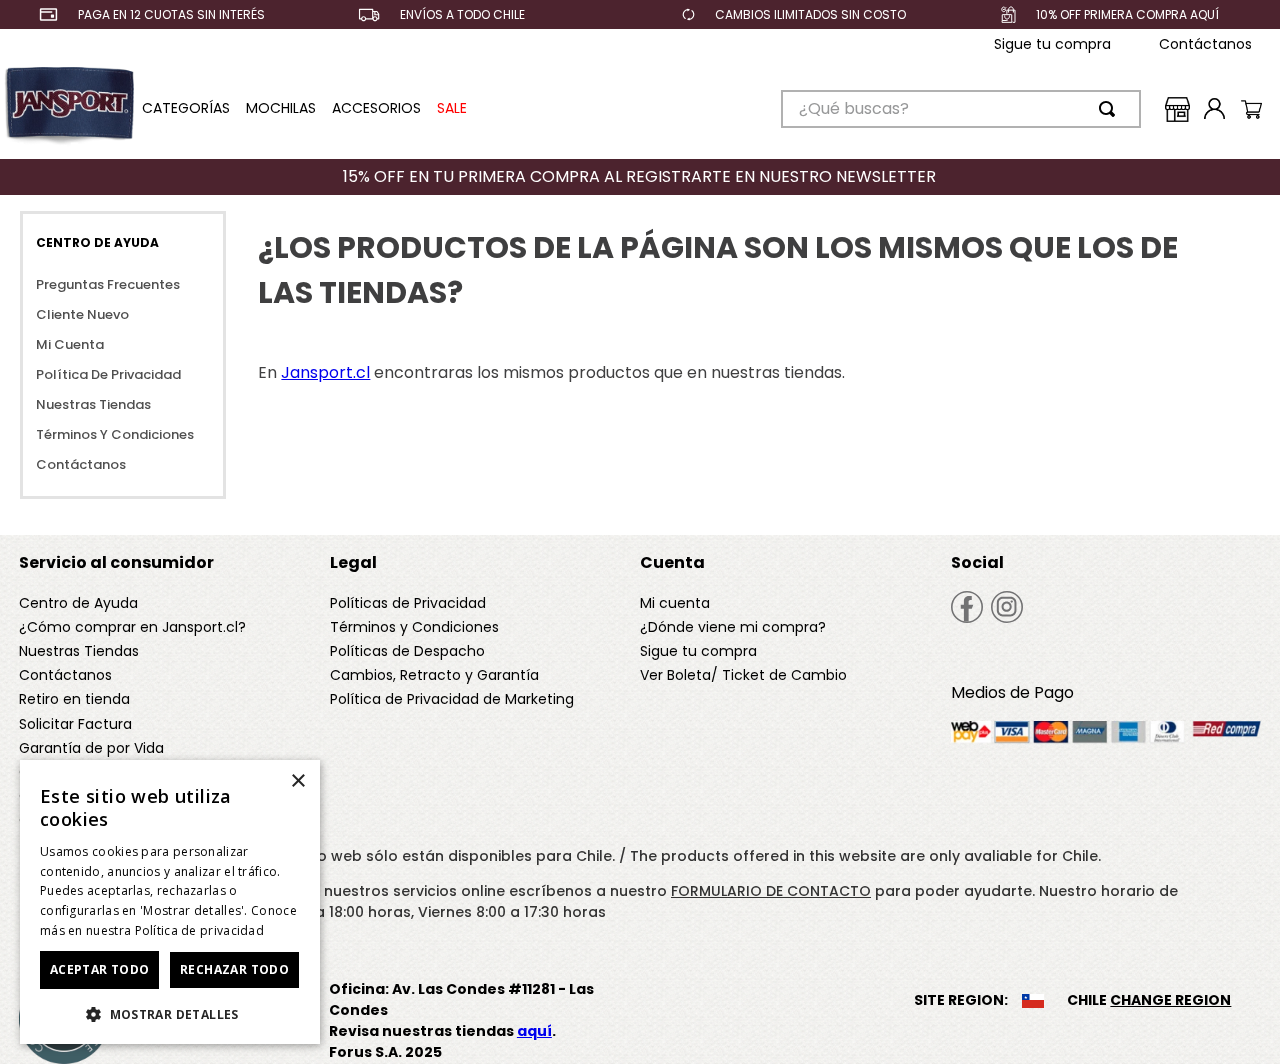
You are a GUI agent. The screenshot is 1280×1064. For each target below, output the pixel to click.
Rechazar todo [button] (234, 969)
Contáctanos (81, 464)
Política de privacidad (200, 930)
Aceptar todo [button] (100, 969)
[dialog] (170, 902)
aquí (534, 1031)
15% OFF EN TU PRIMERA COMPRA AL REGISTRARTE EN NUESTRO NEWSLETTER (639, 176)
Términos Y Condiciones (115, 434)
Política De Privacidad (108, 374)
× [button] (297, 781)
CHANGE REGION (1170, 1000)
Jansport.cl (325, 372)
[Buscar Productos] (1111, 109)
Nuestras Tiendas (93, 404)
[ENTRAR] (1210, 109)
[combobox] (961, 109)
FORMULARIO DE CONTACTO (771, 891)
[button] (170, 1013)
